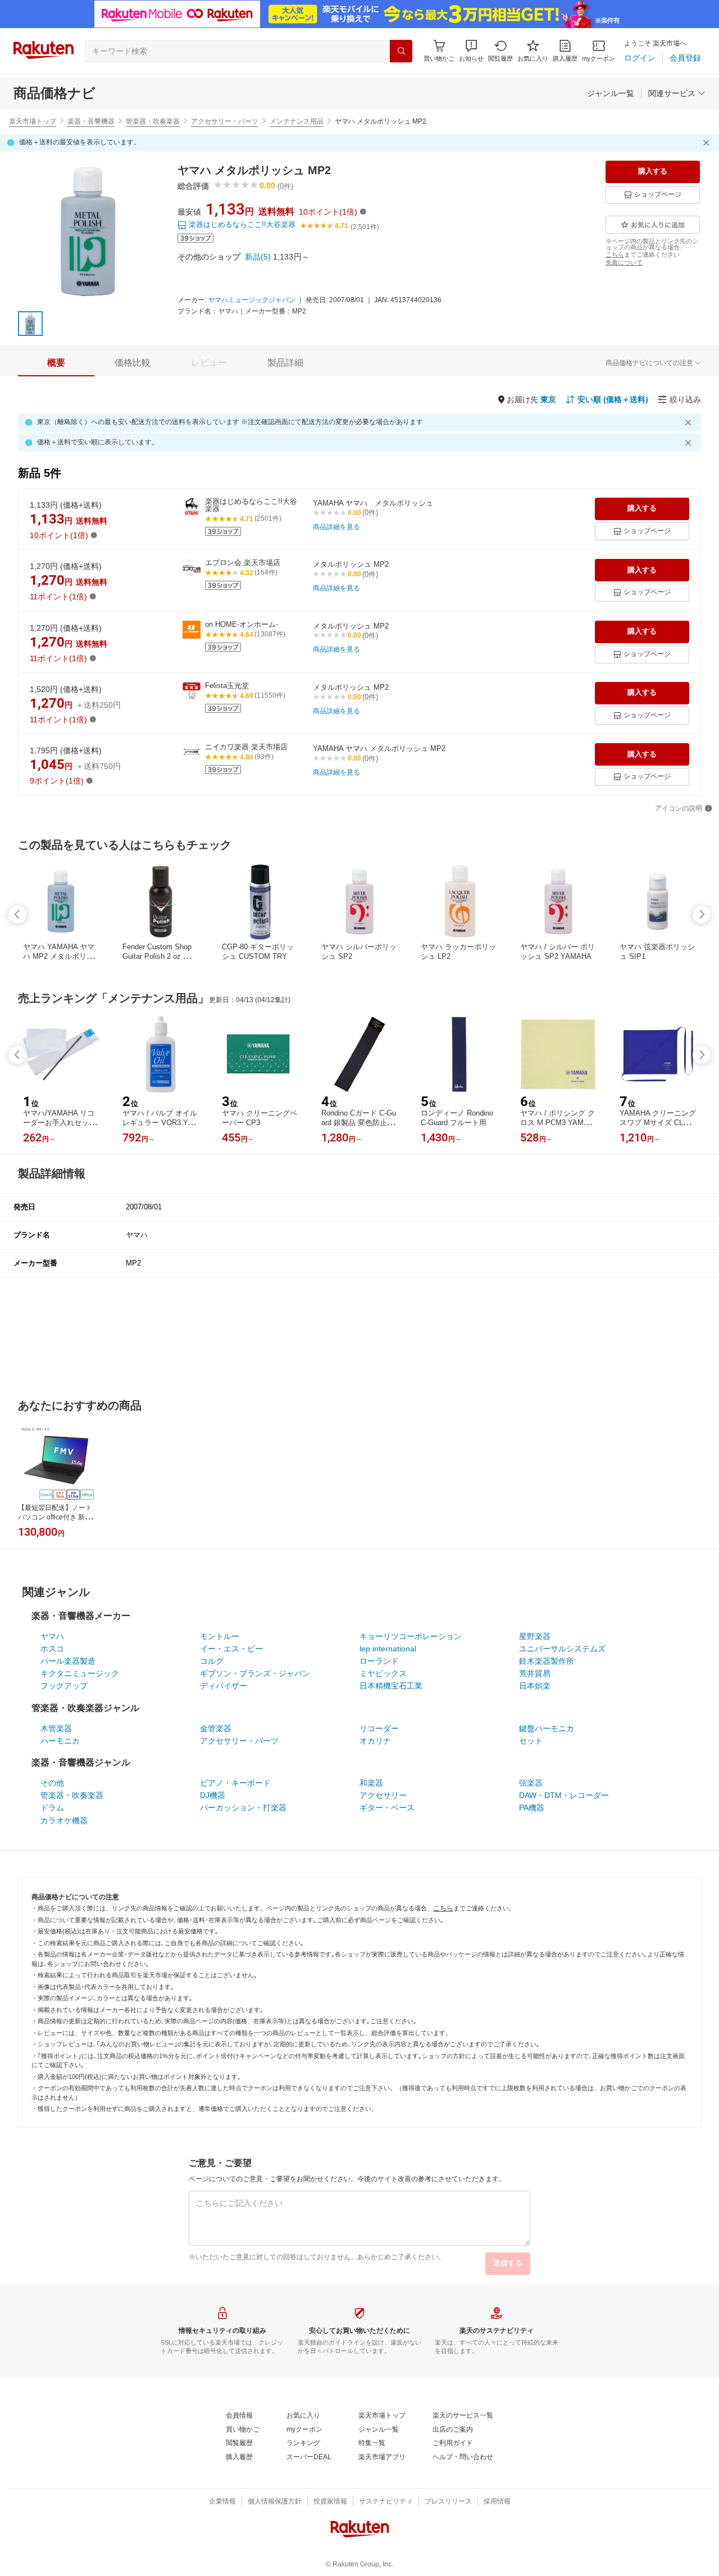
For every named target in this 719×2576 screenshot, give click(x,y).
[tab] (56, 363)
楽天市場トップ (33, 121)
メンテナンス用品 (297, 121)
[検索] (401, 51)
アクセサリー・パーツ (225, 121)
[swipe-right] (702, 914)
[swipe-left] (17, 914)
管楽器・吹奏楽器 (153, 121)
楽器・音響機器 (91, 121)
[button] (471, 51)
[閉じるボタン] (708, 143)
